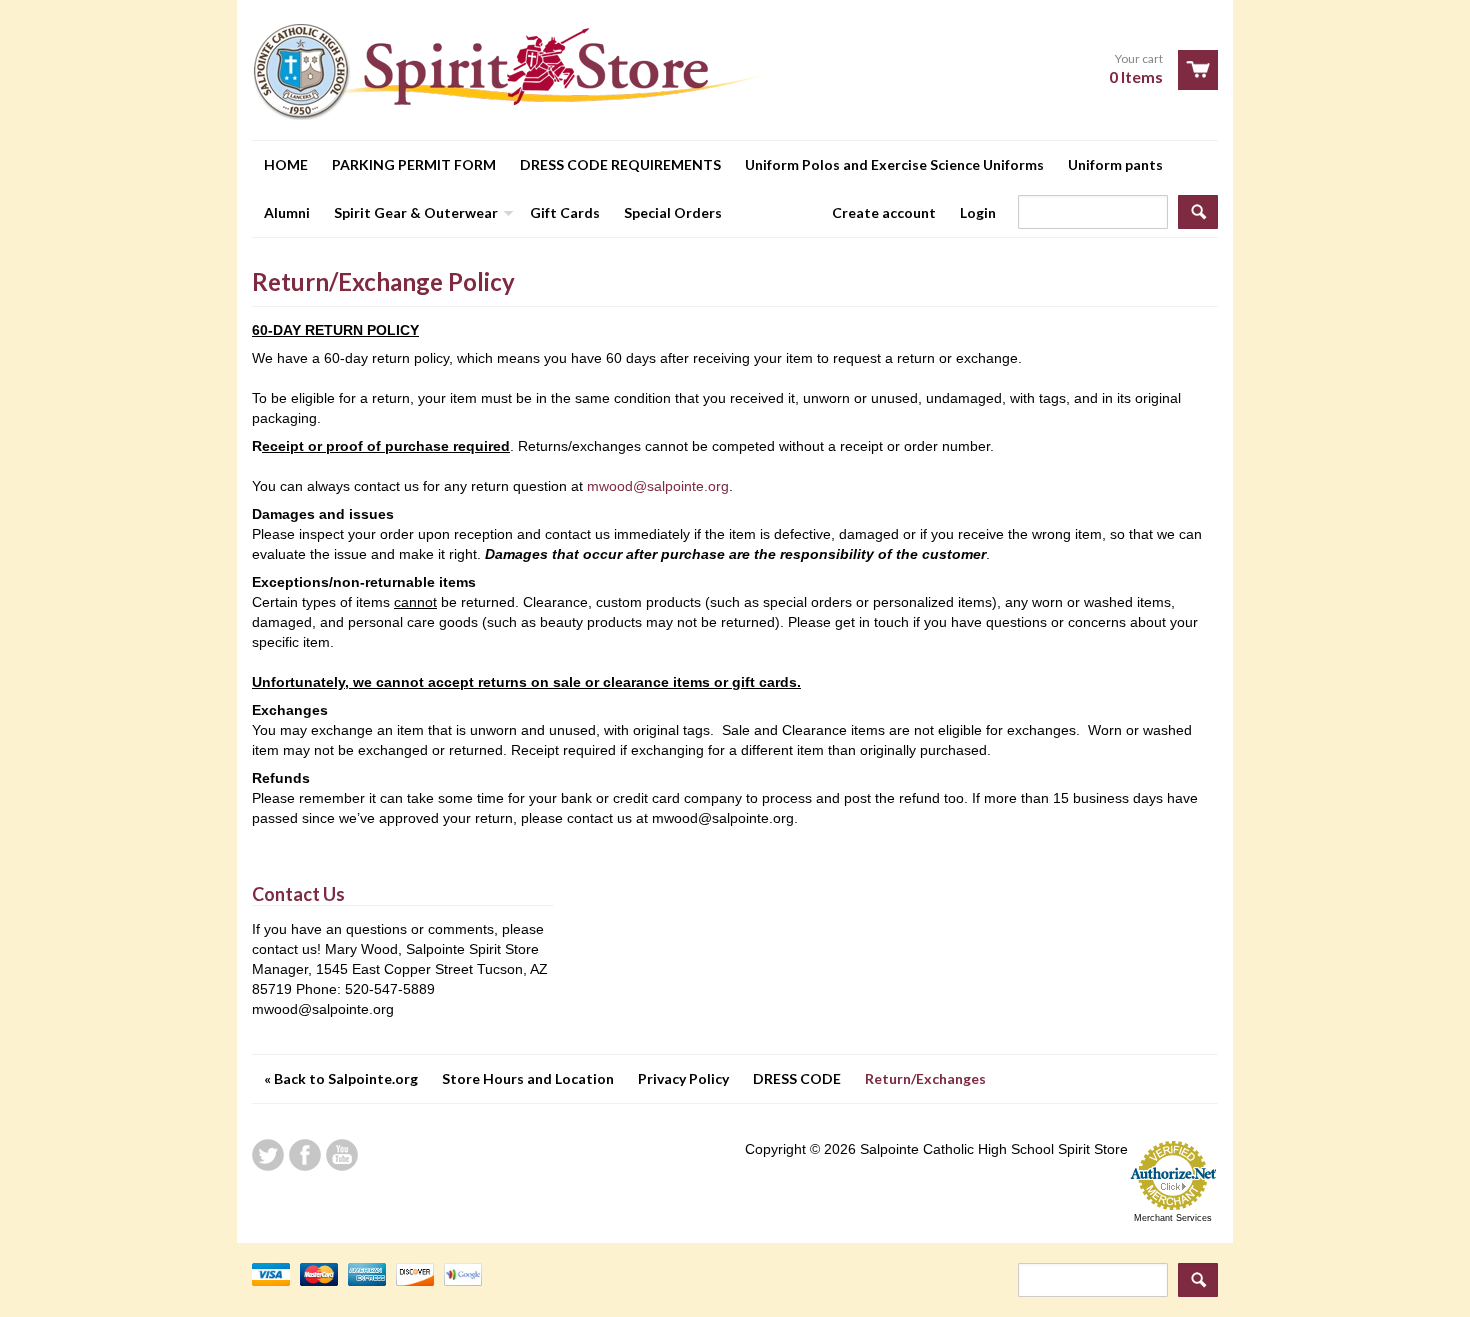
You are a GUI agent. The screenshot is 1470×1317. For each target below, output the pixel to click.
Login (978, 212)
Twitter (268, 1155)
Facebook (305, 1155)
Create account (884, 212)
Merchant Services (1173, 1218)
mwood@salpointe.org (658, 486)
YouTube (342, 1155)
